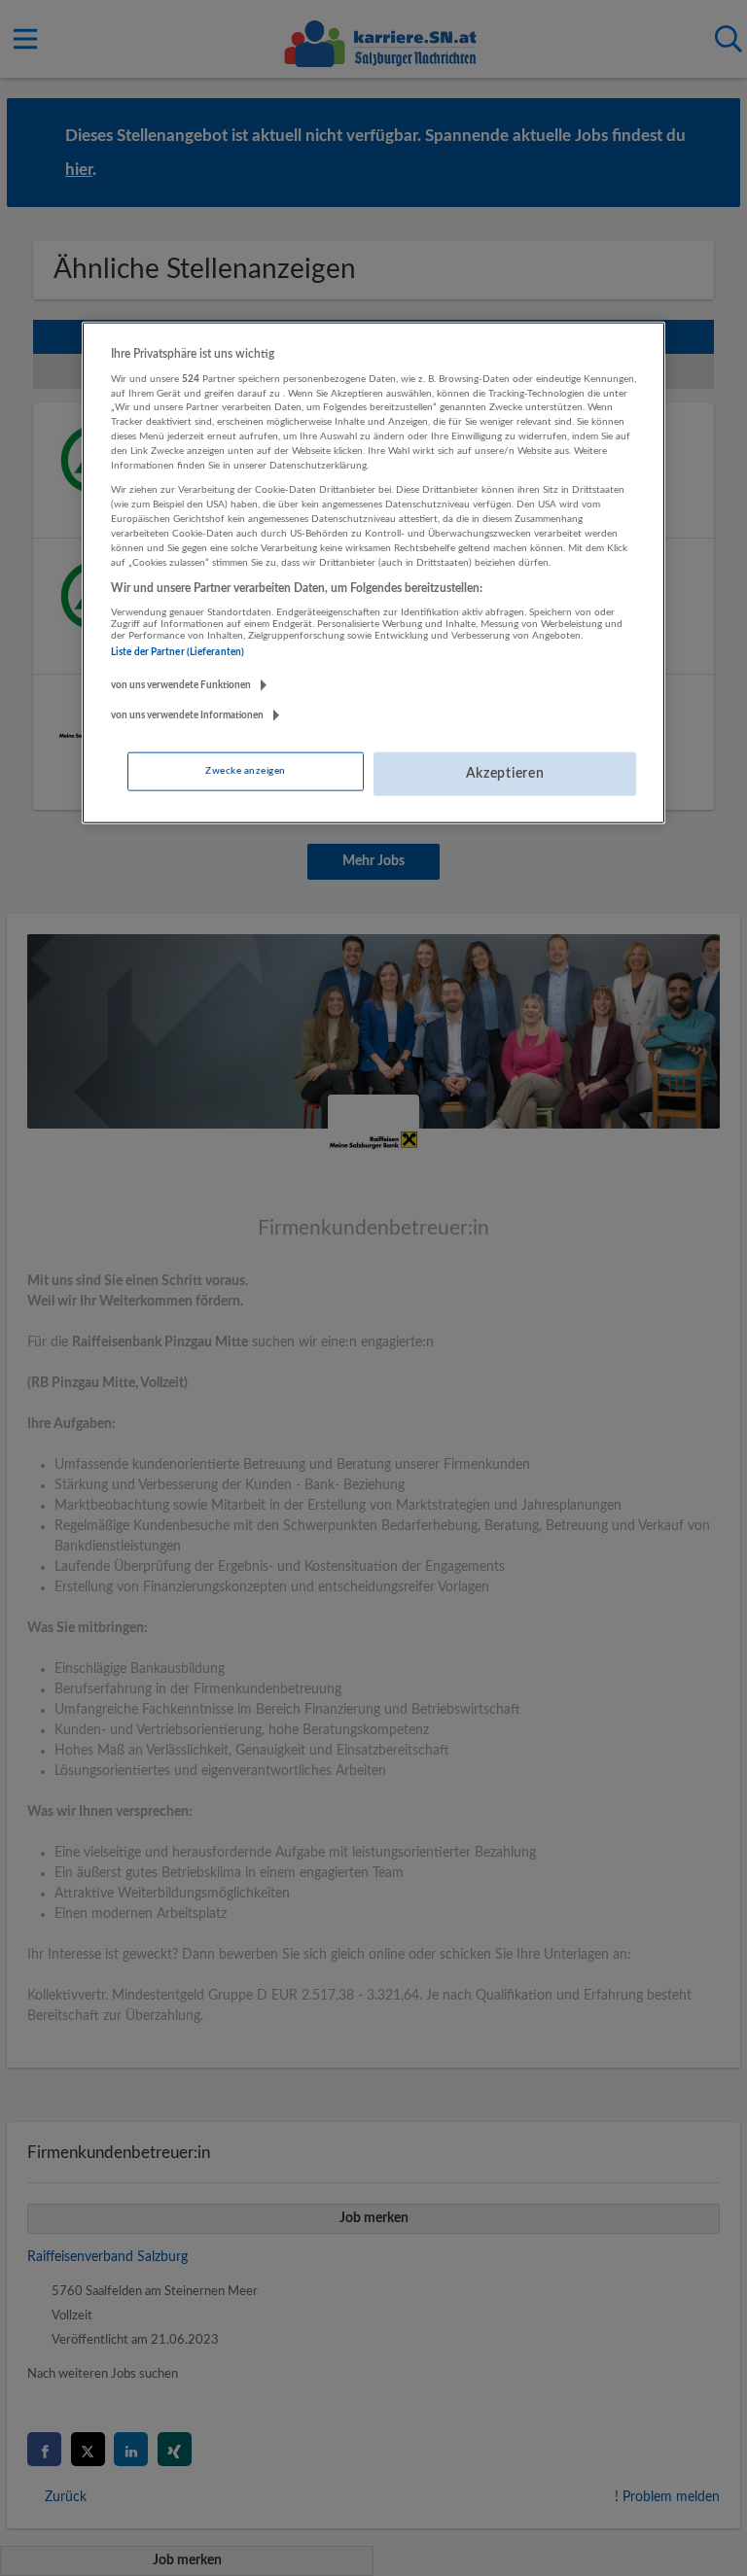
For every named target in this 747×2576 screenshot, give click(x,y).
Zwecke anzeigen (245, 771)
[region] (373, 573)
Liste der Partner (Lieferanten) (178, 651)
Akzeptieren (505, 774)
